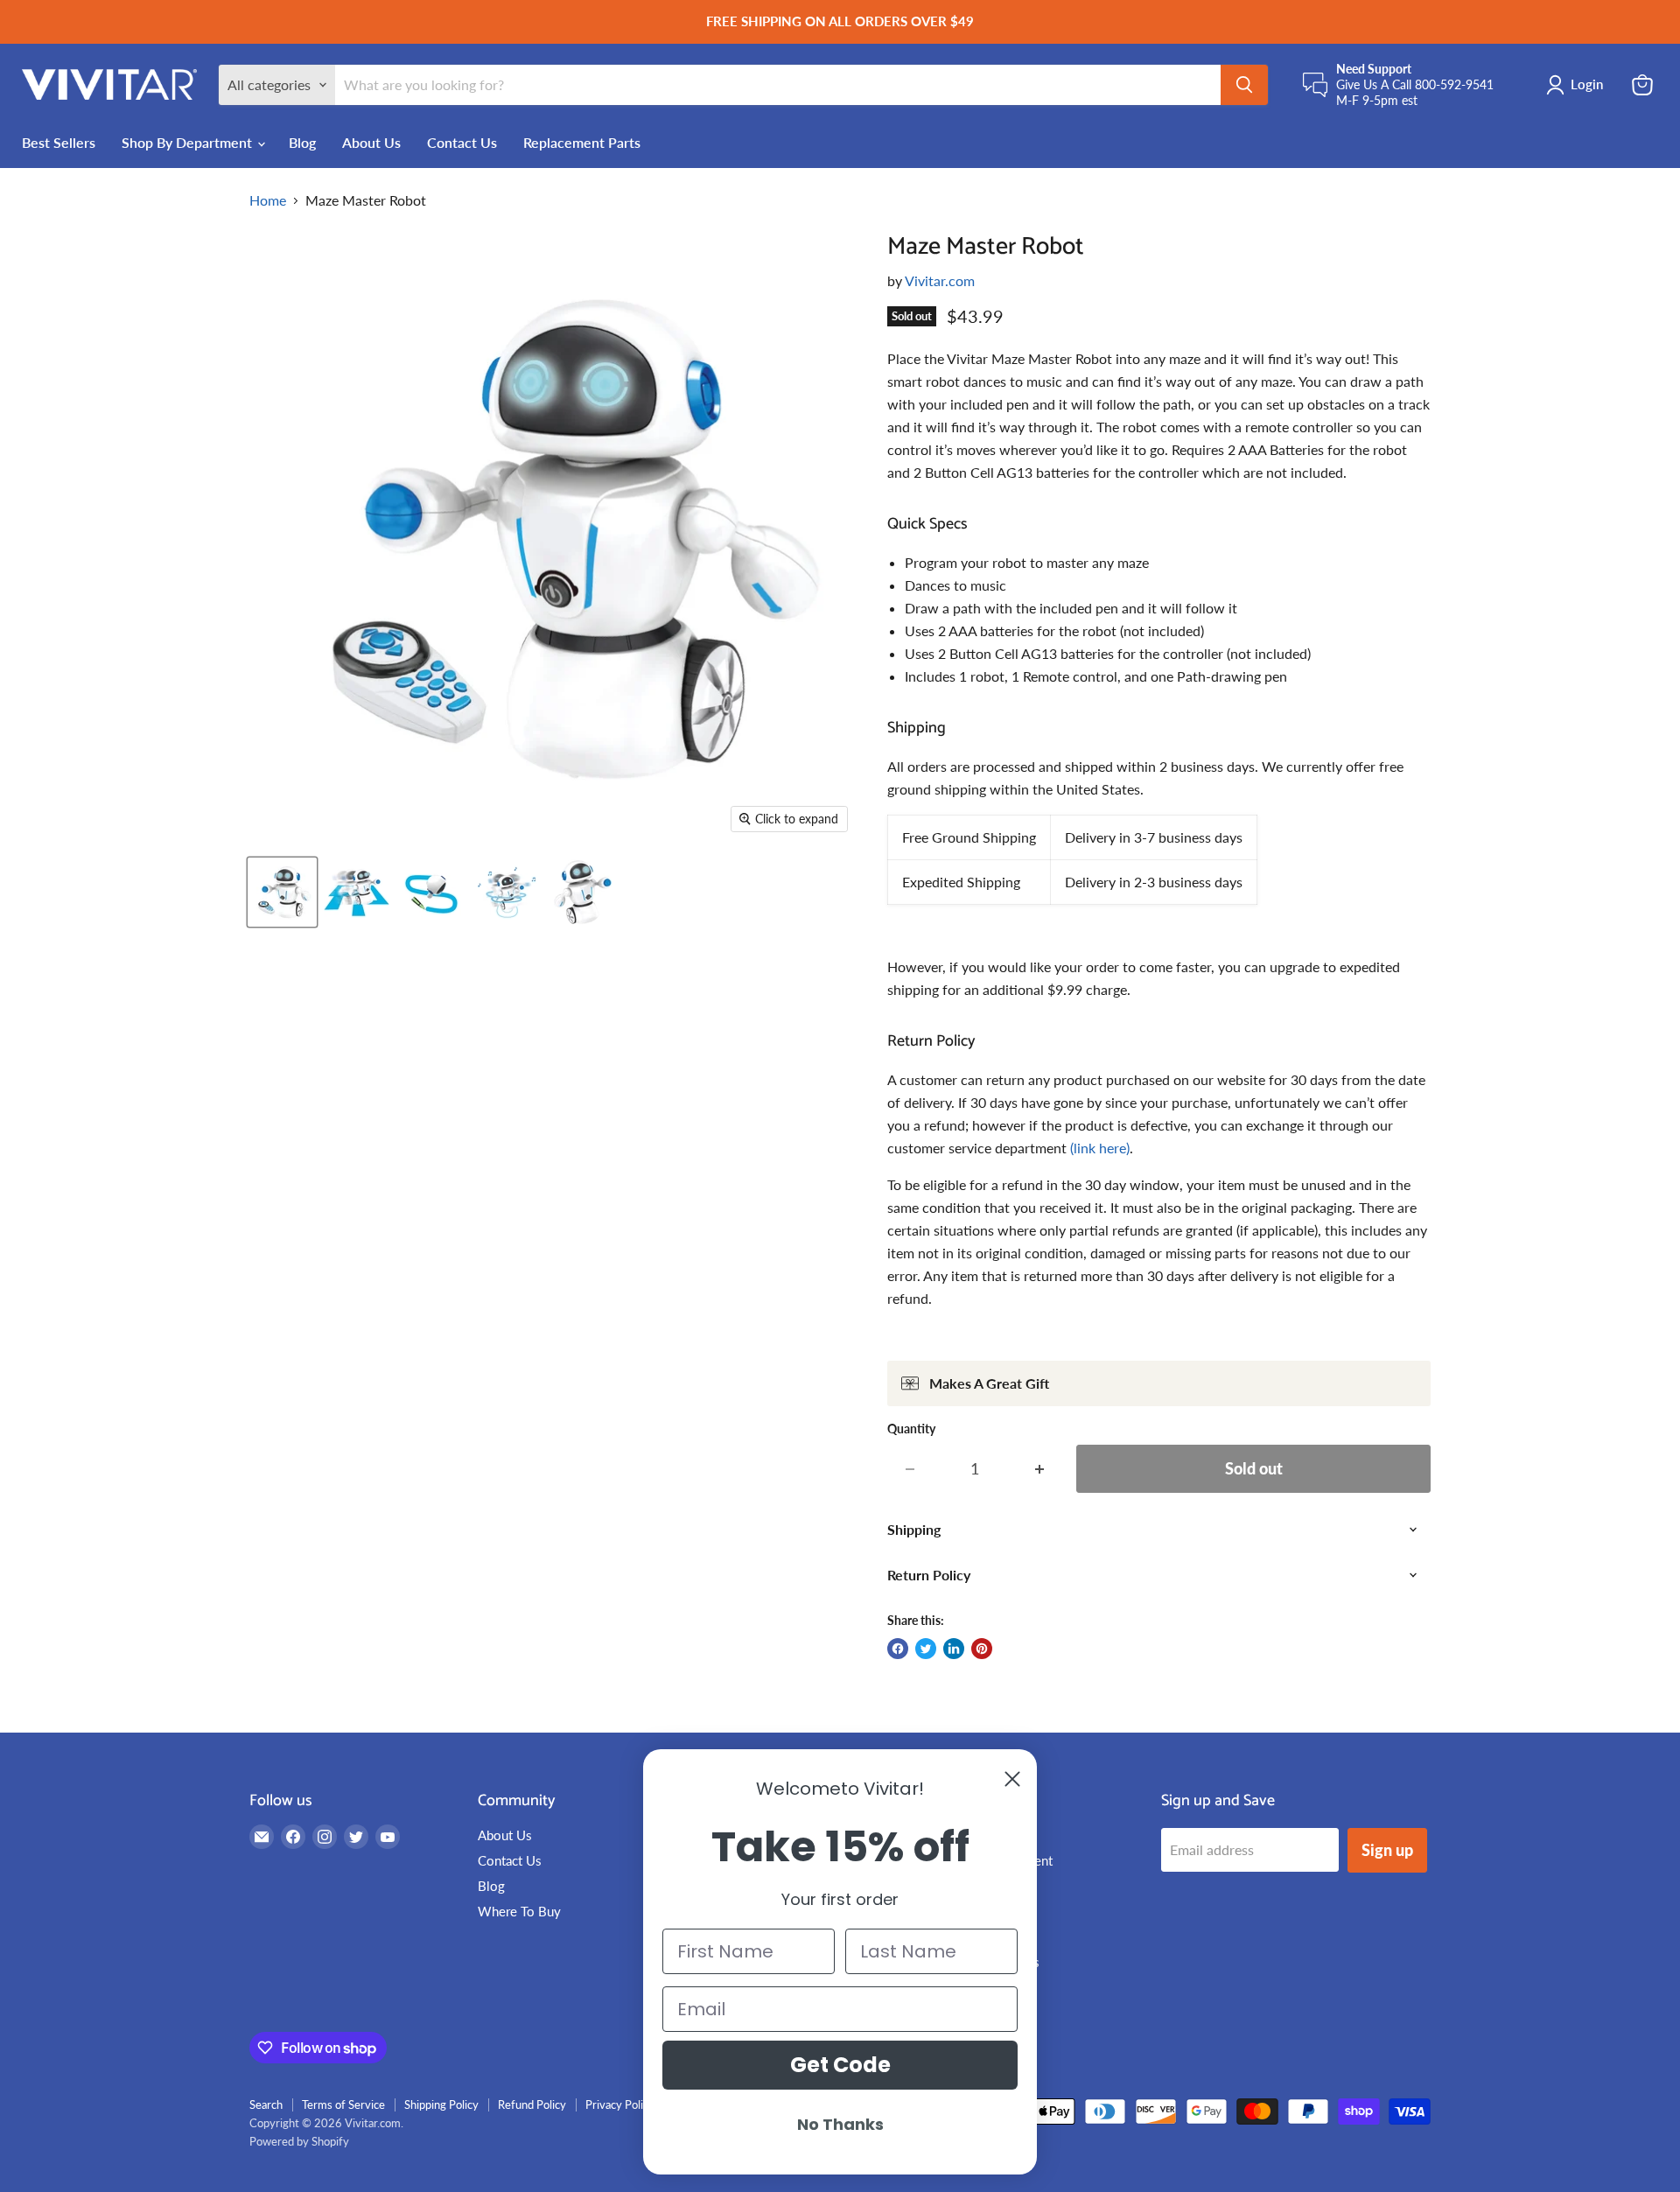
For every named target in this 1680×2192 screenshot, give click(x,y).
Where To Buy (519, 1911)
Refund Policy (532, 2104)
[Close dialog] (1012, 1779)
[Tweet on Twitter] (926, 1649)
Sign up (1387, 1850)
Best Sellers (59, 142)
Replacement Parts (582, 142)
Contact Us (462, 142)
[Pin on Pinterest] (982, 1649)
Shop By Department (189, 142)
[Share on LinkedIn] (954, 1649)
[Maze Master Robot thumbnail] (282, 892)
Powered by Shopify (299, 2141)
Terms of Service (343, 2104)
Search (266, 2104)
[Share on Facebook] (898, 1649)
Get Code (840, 2065)
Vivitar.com (940, 280)
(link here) (1100, 1148)
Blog (302, 142)
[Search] (1244, 85)
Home (268, 200)
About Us (371, 142)
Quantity (911, 1429)
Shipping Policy (441, 2104)
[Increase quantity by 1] (1040, 1469)
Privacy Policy (620, 2104)
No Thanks (840, 2124)
